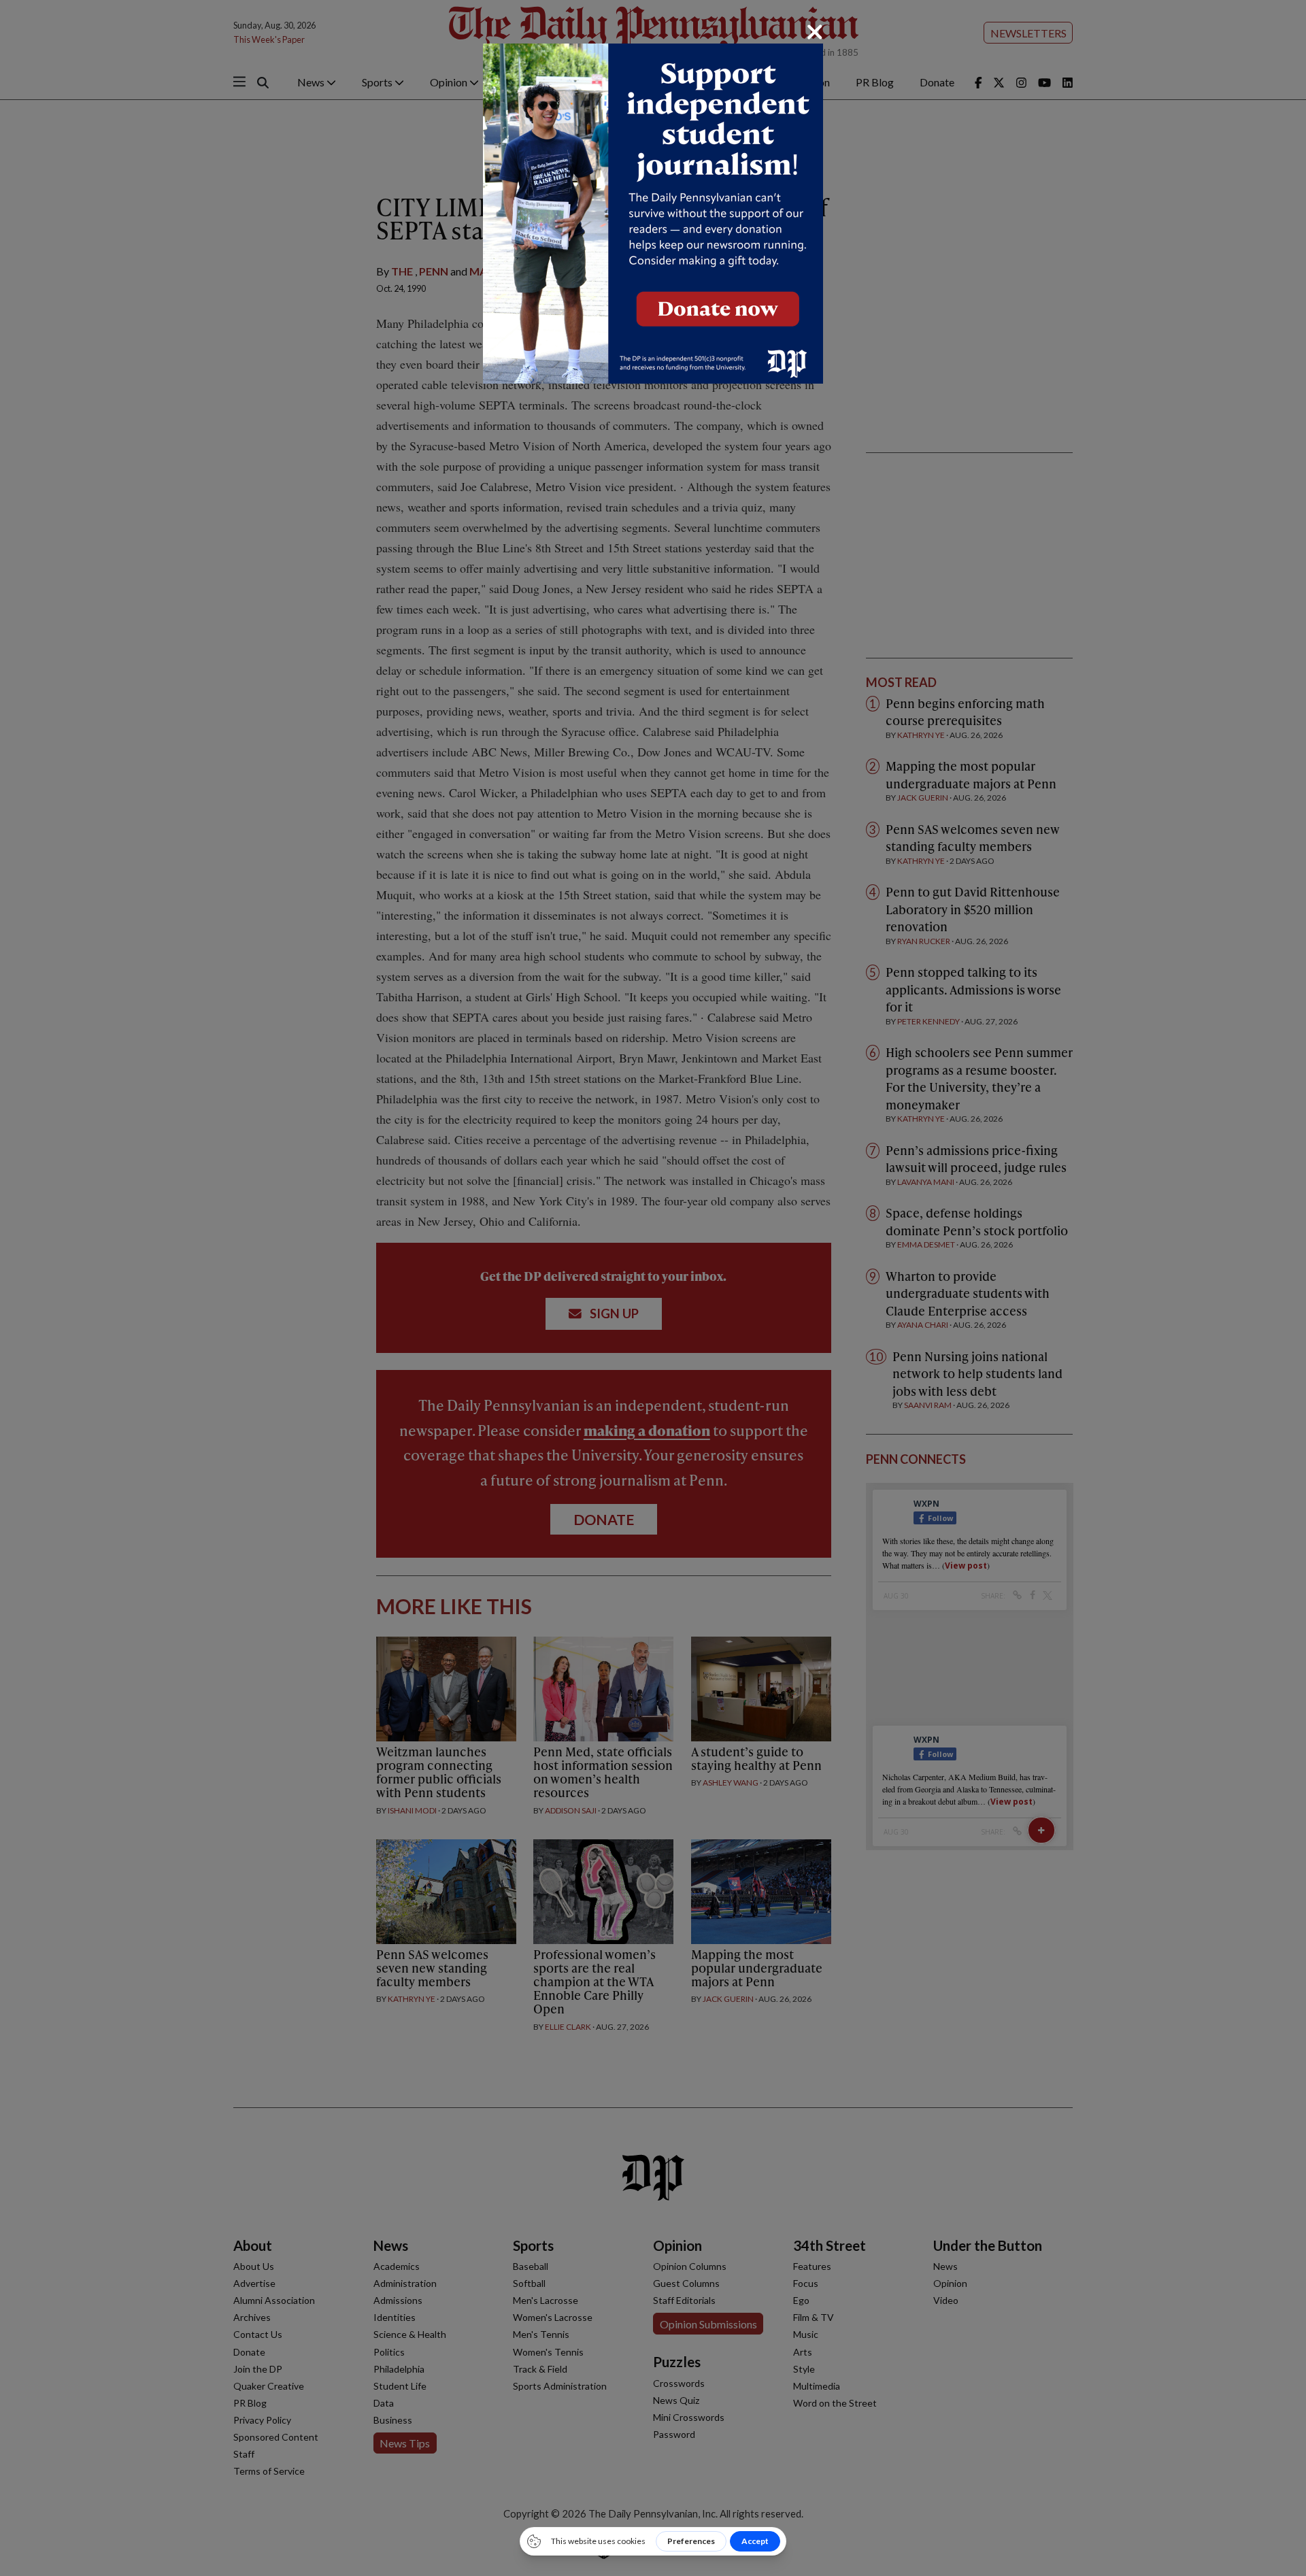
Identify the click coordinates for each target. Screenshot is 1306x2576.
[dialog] (653, 1288)
